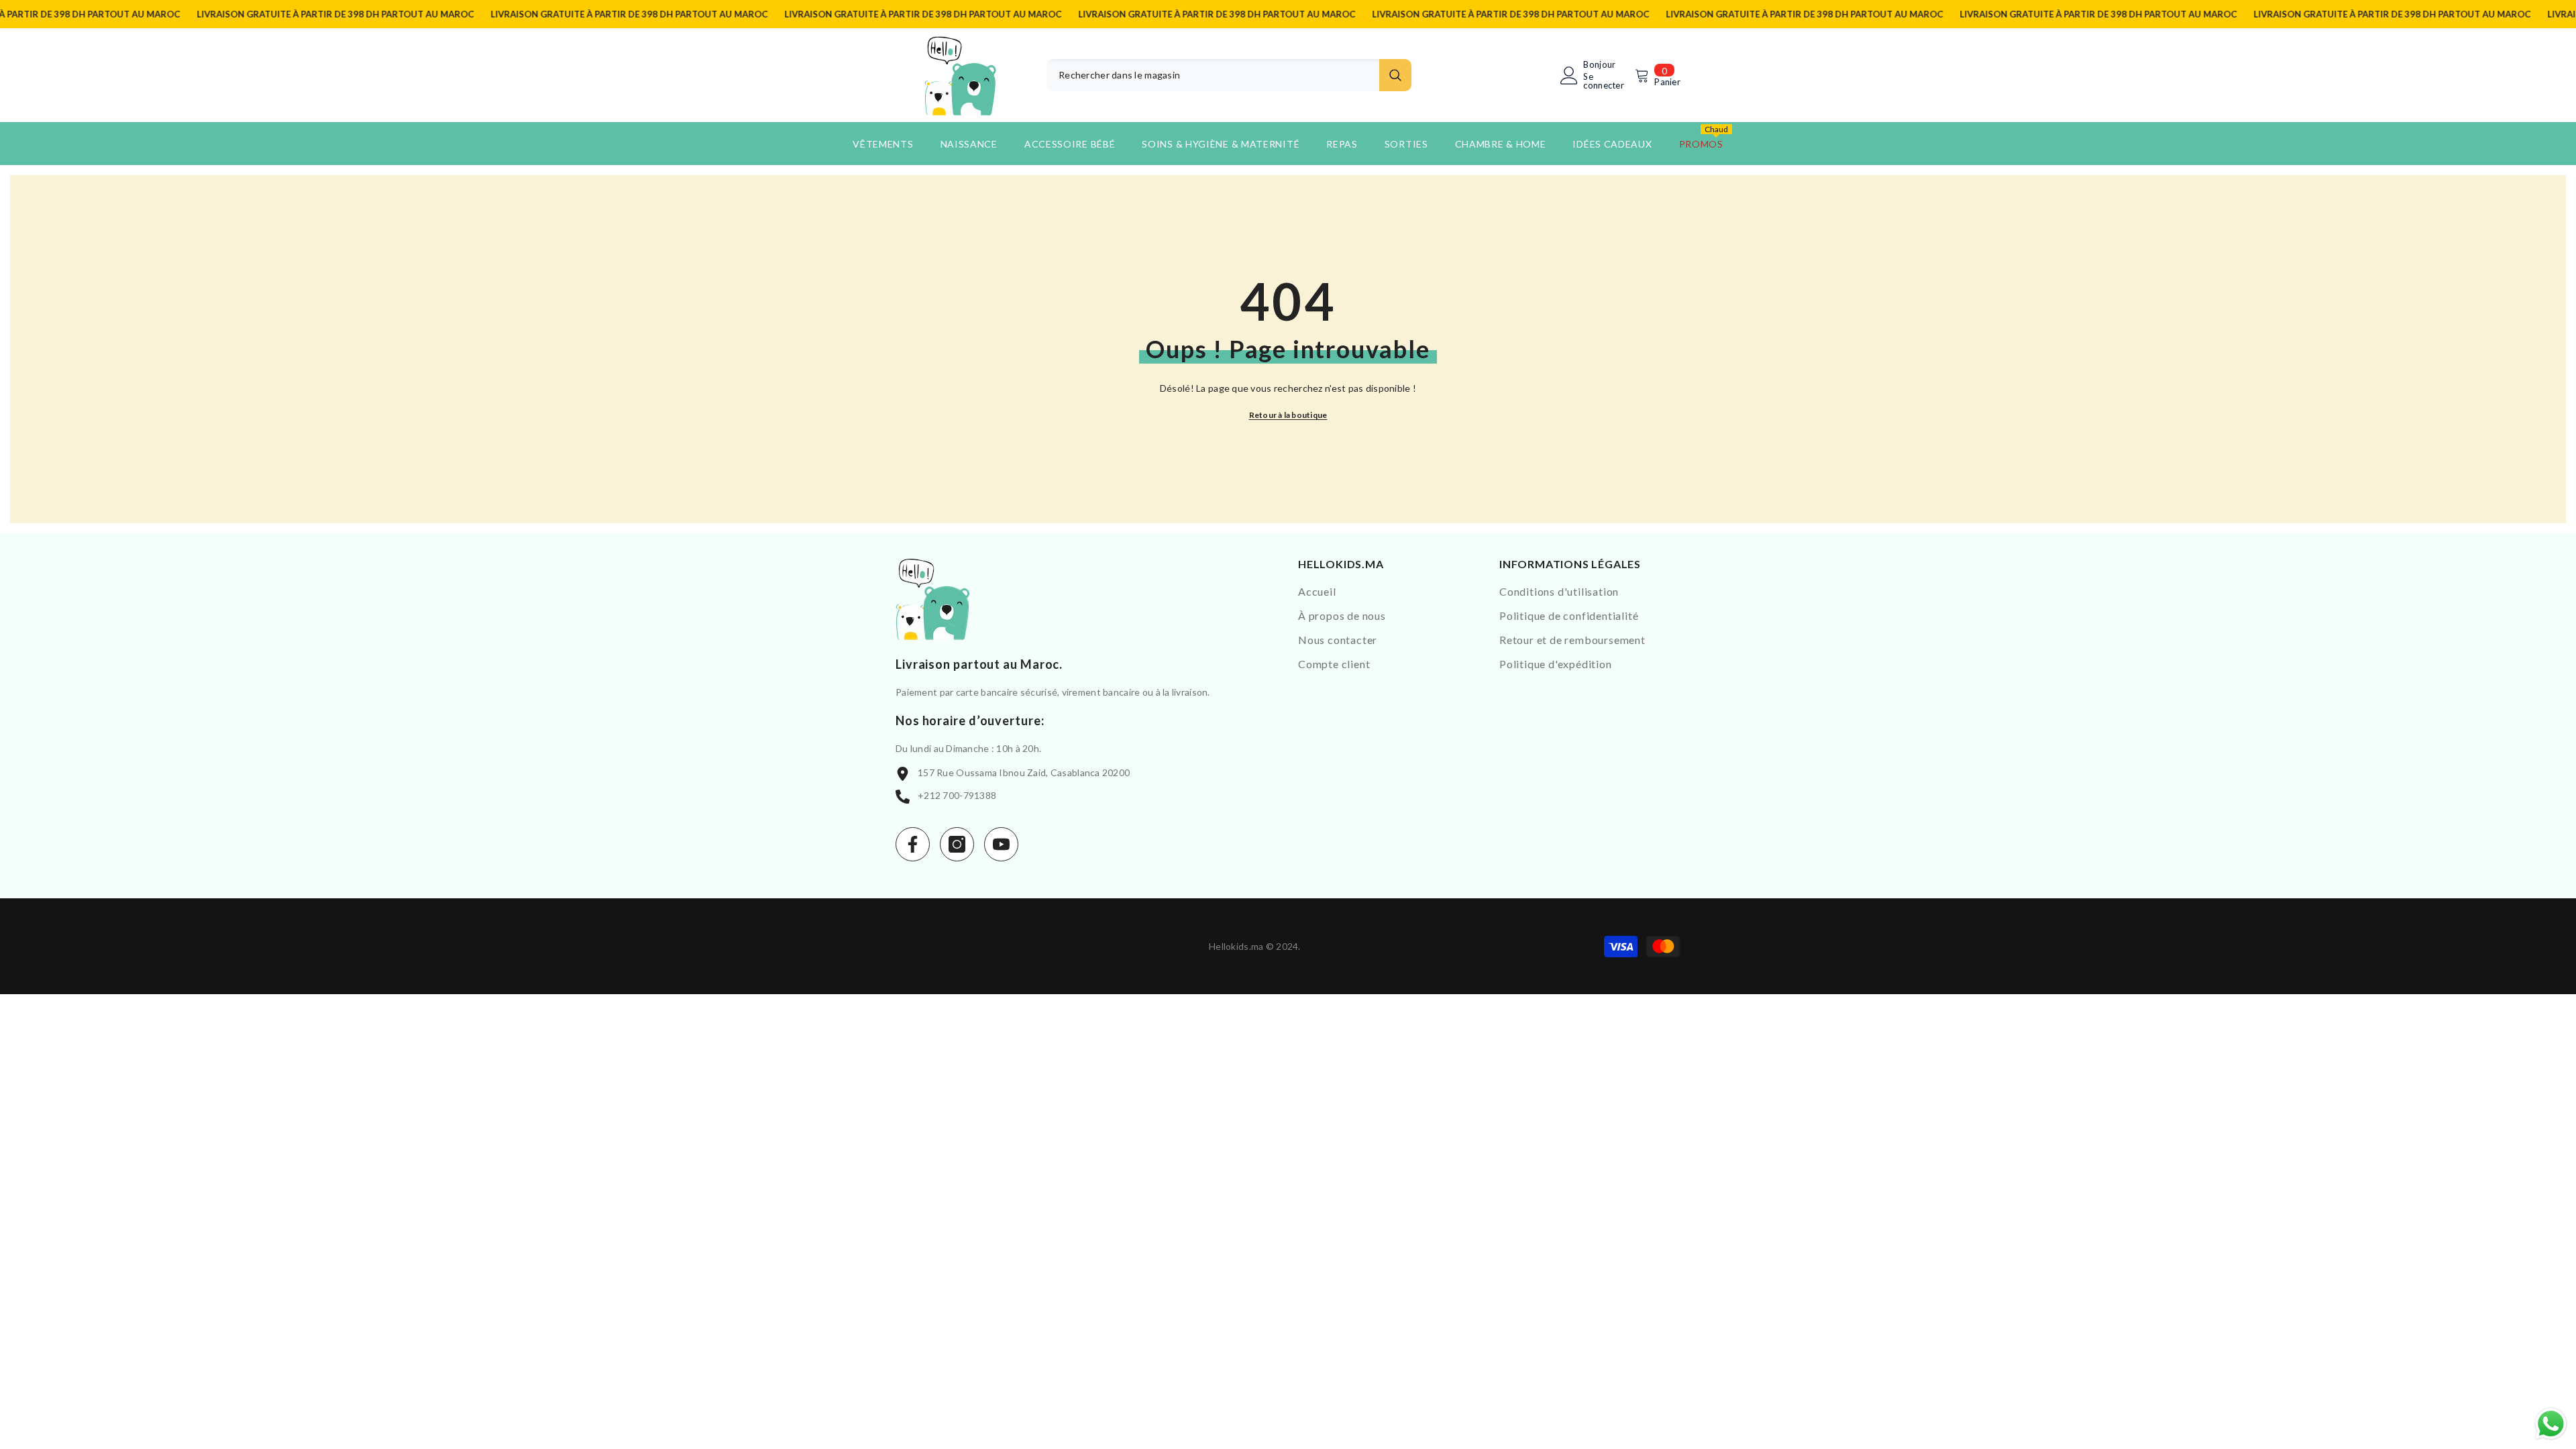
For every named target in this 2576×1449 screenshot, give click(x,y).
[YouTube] (1001, 844)
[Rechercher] (1229, 75)
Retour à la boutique (1288, 415)
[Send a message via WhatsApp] (2551, 1424)
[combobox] (1213, 75)
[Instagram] (957, 844)
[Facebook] (913, 844)
